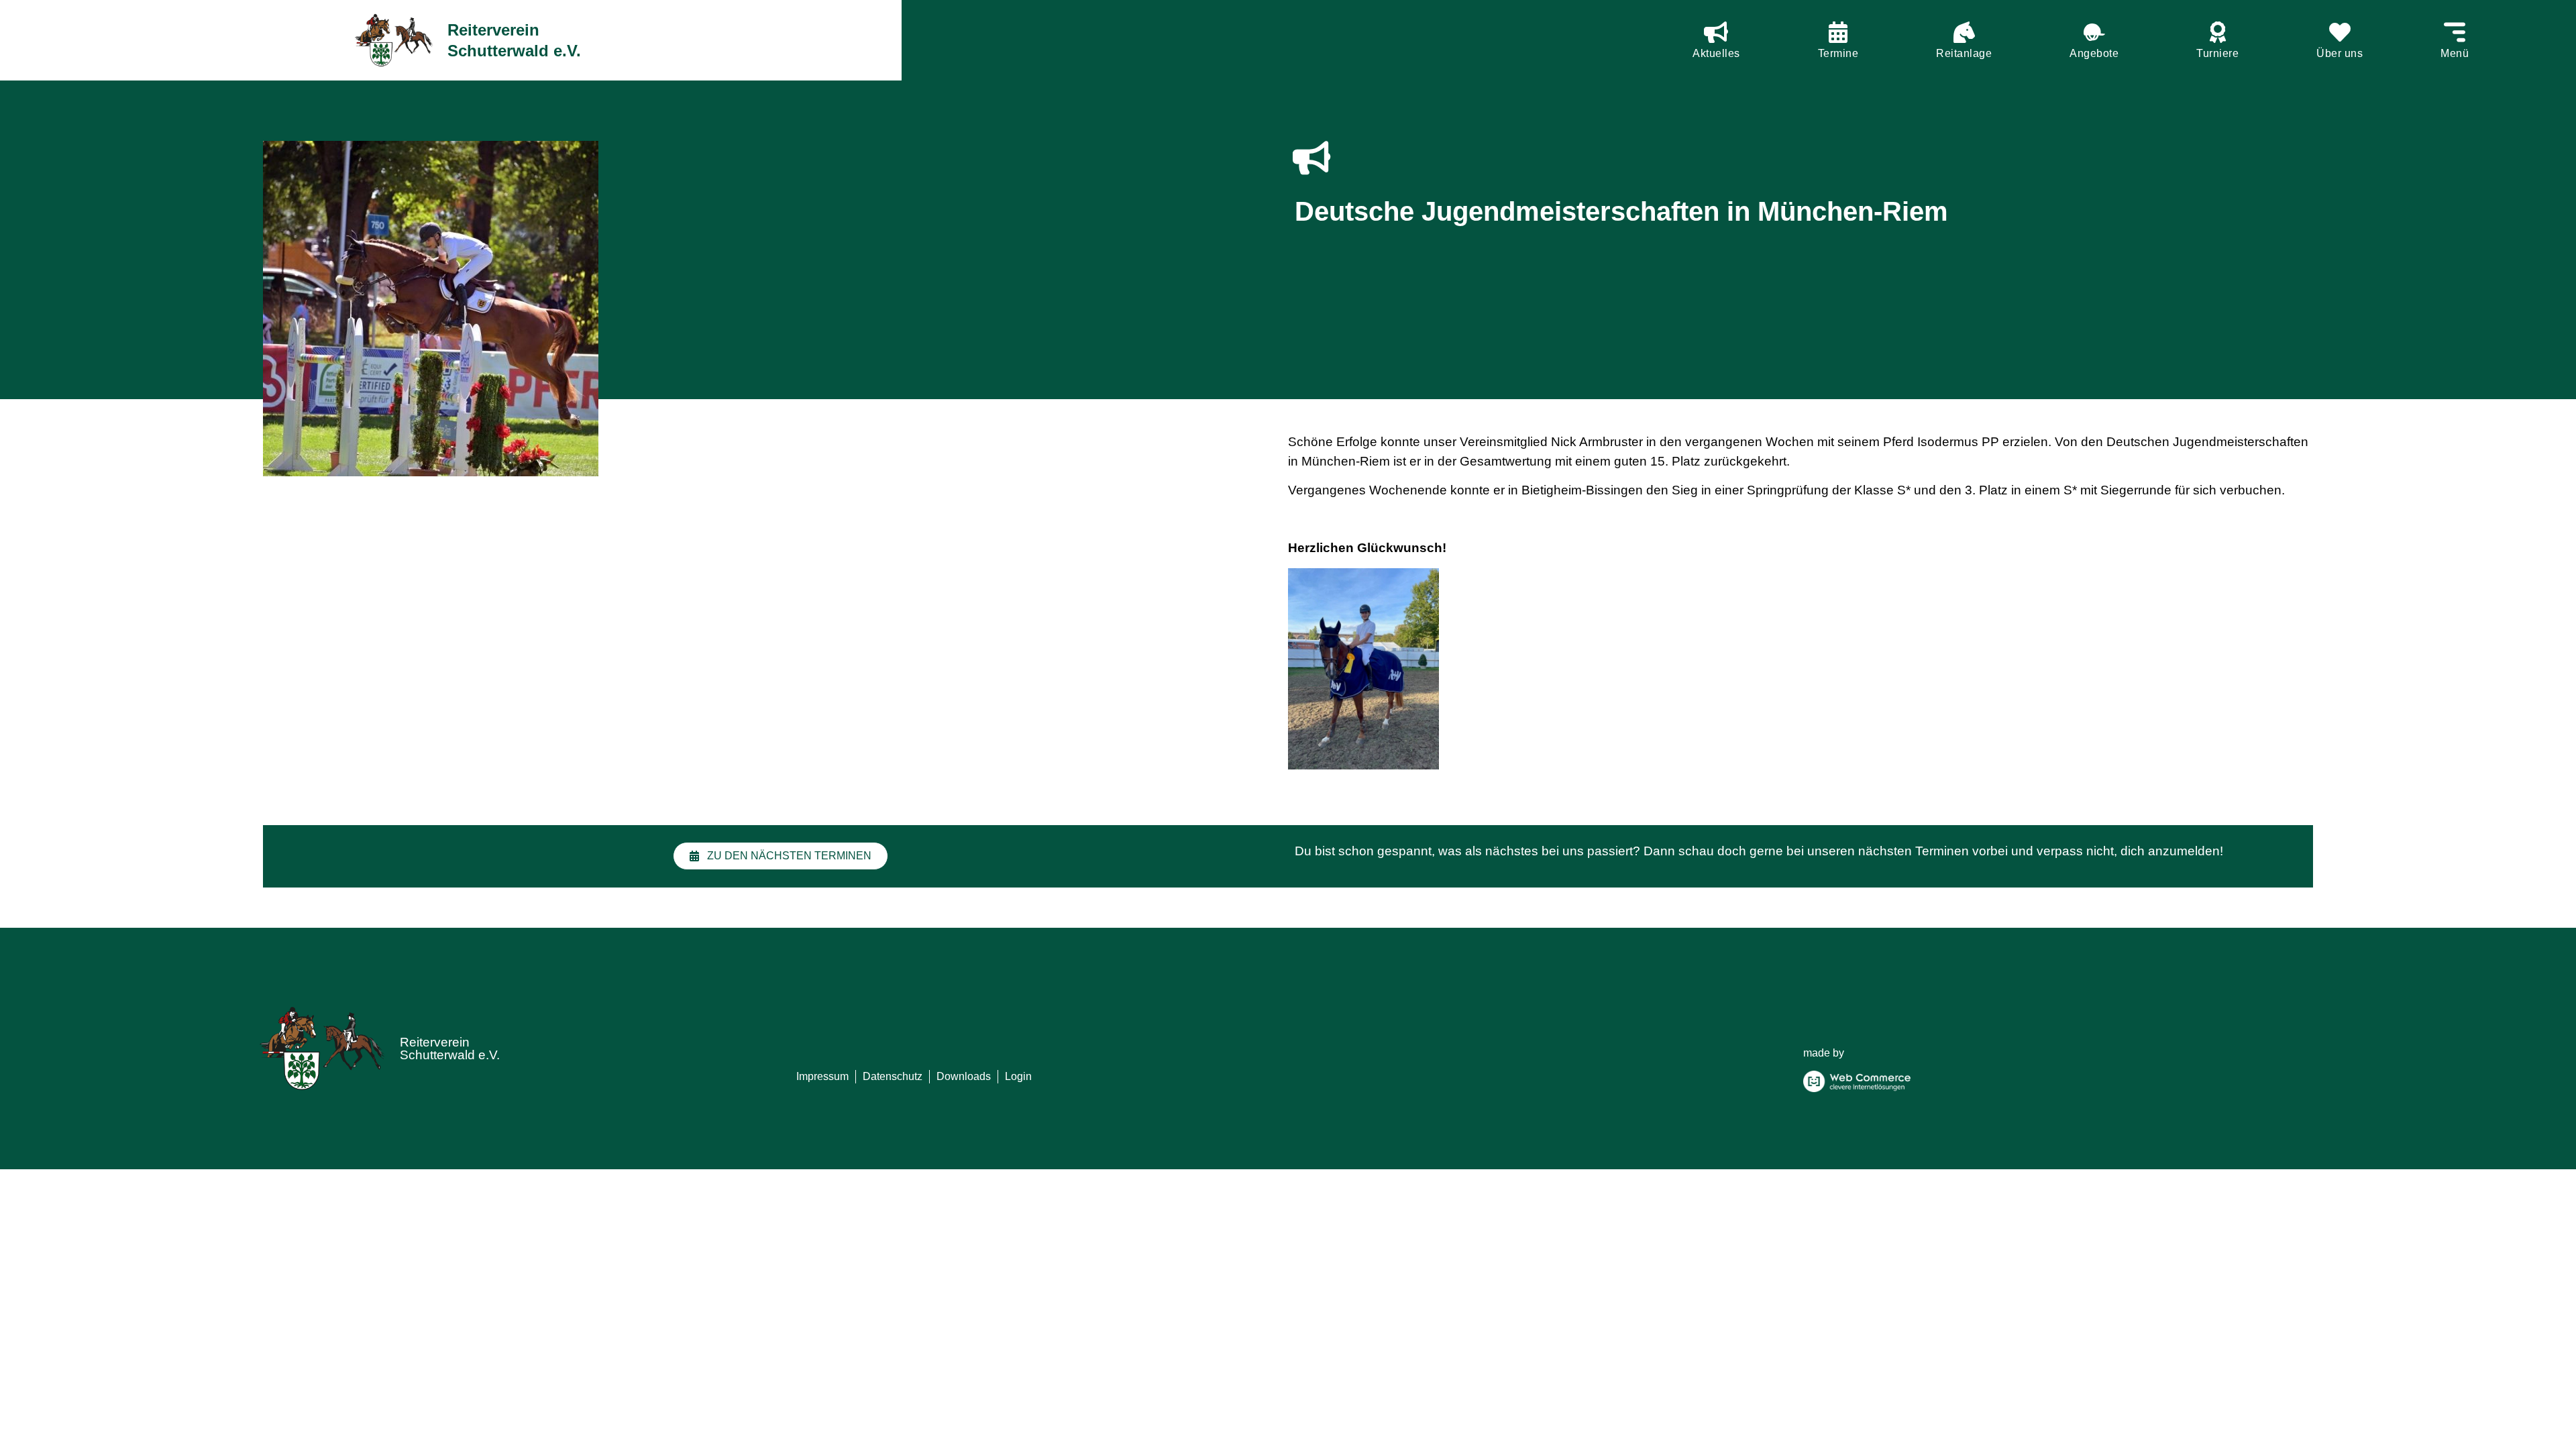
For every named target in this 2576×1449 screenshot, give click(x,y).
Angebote (2094, 53)
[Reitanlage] (1964, 32)
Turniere (2217, 53)
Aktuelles (1716, 53)
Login (1018, 1076)
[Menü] (2455, 32)
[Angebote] (2094, 32)
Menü (2455, 53)
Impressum (822, 1076)
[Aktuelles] (1716, 32)
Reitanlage (1964, 53)
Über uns (2340, 53)
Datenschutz (893, 1076)
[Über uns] (2340, 32)
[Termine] (1838, 32)
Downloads (964, 1076)
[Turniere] (2218, 32)
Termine (1838, 53)
